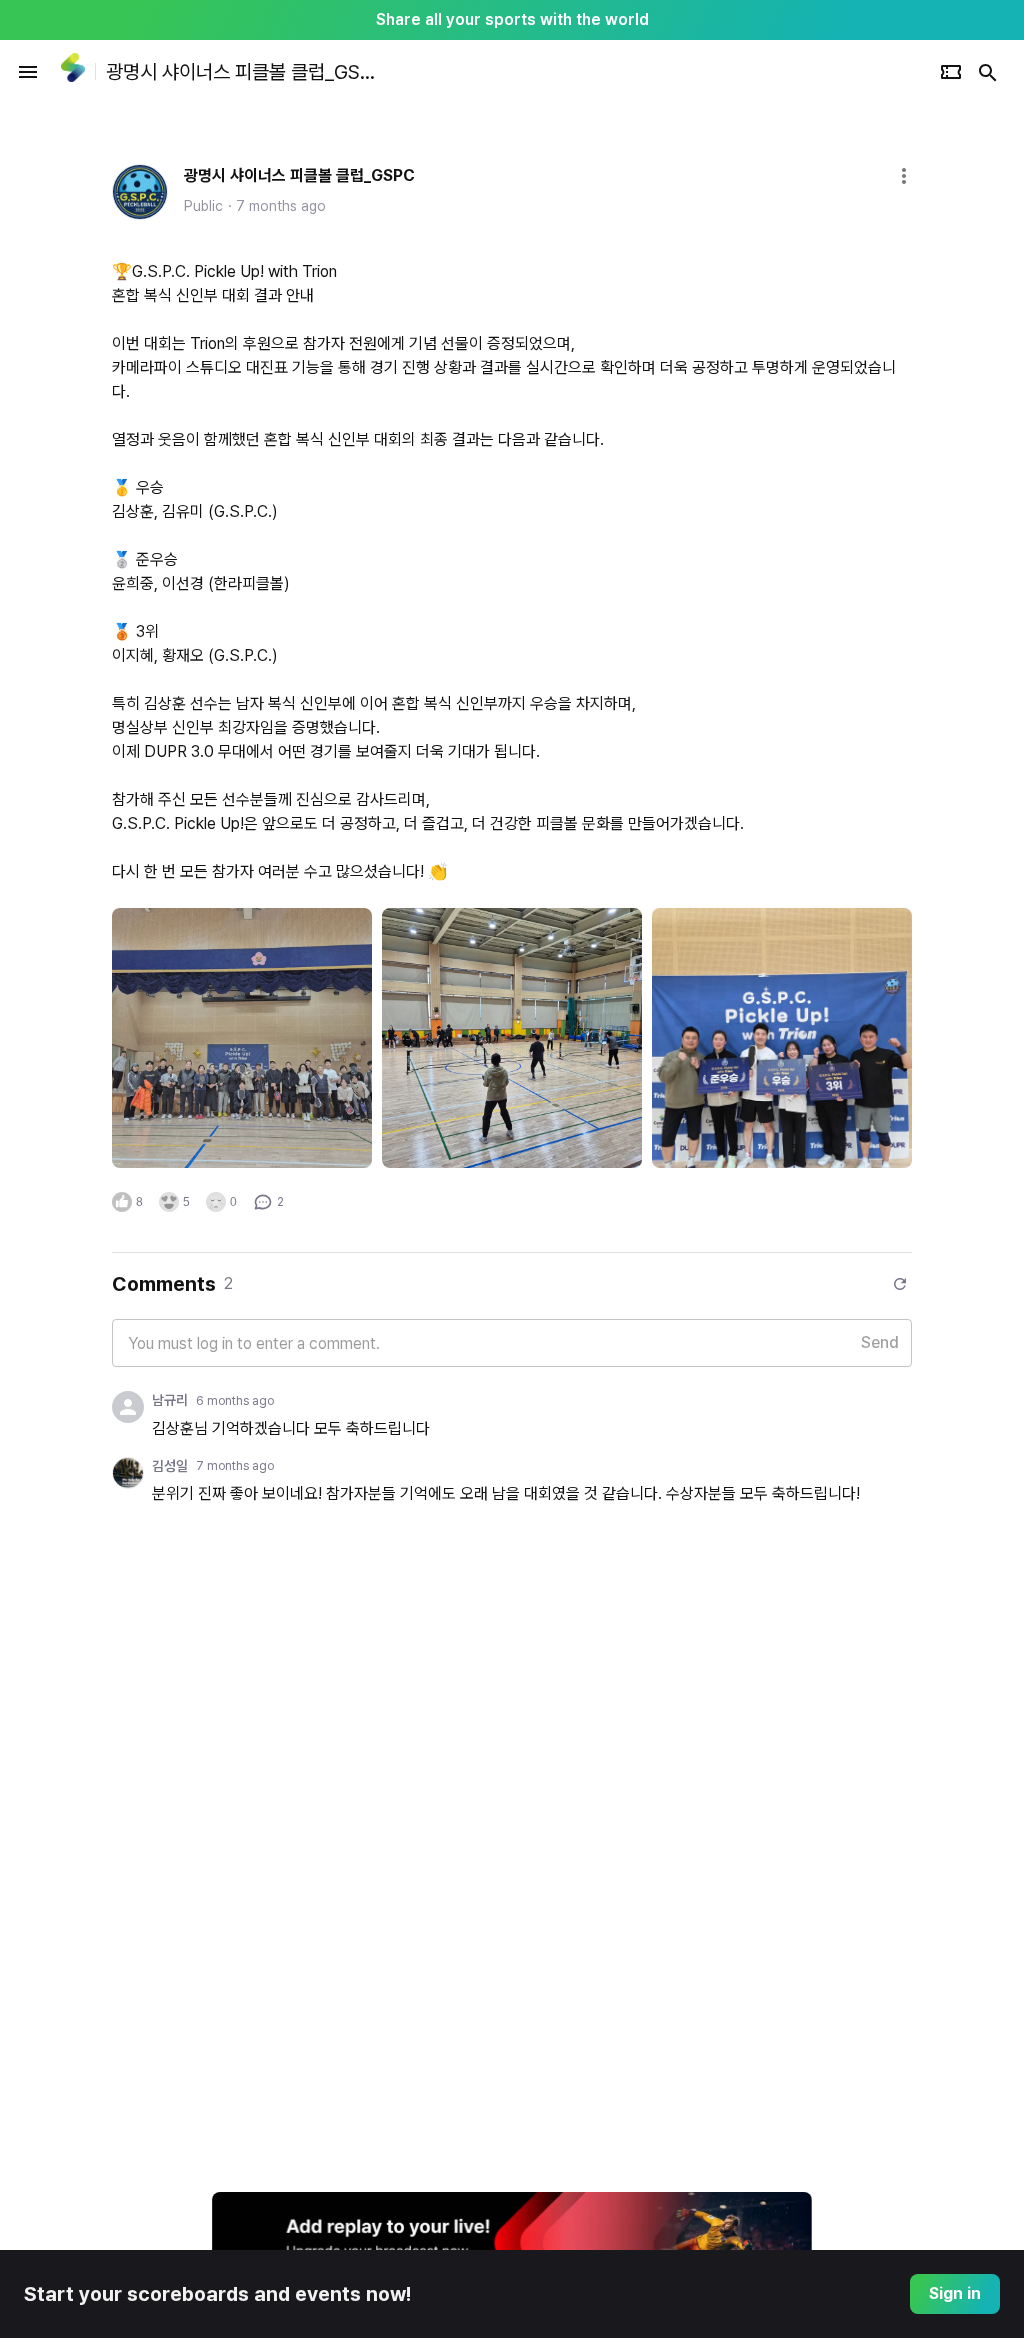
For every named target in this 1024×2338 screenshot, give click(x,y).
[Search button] (988, 72)
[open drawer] (28, 72)
